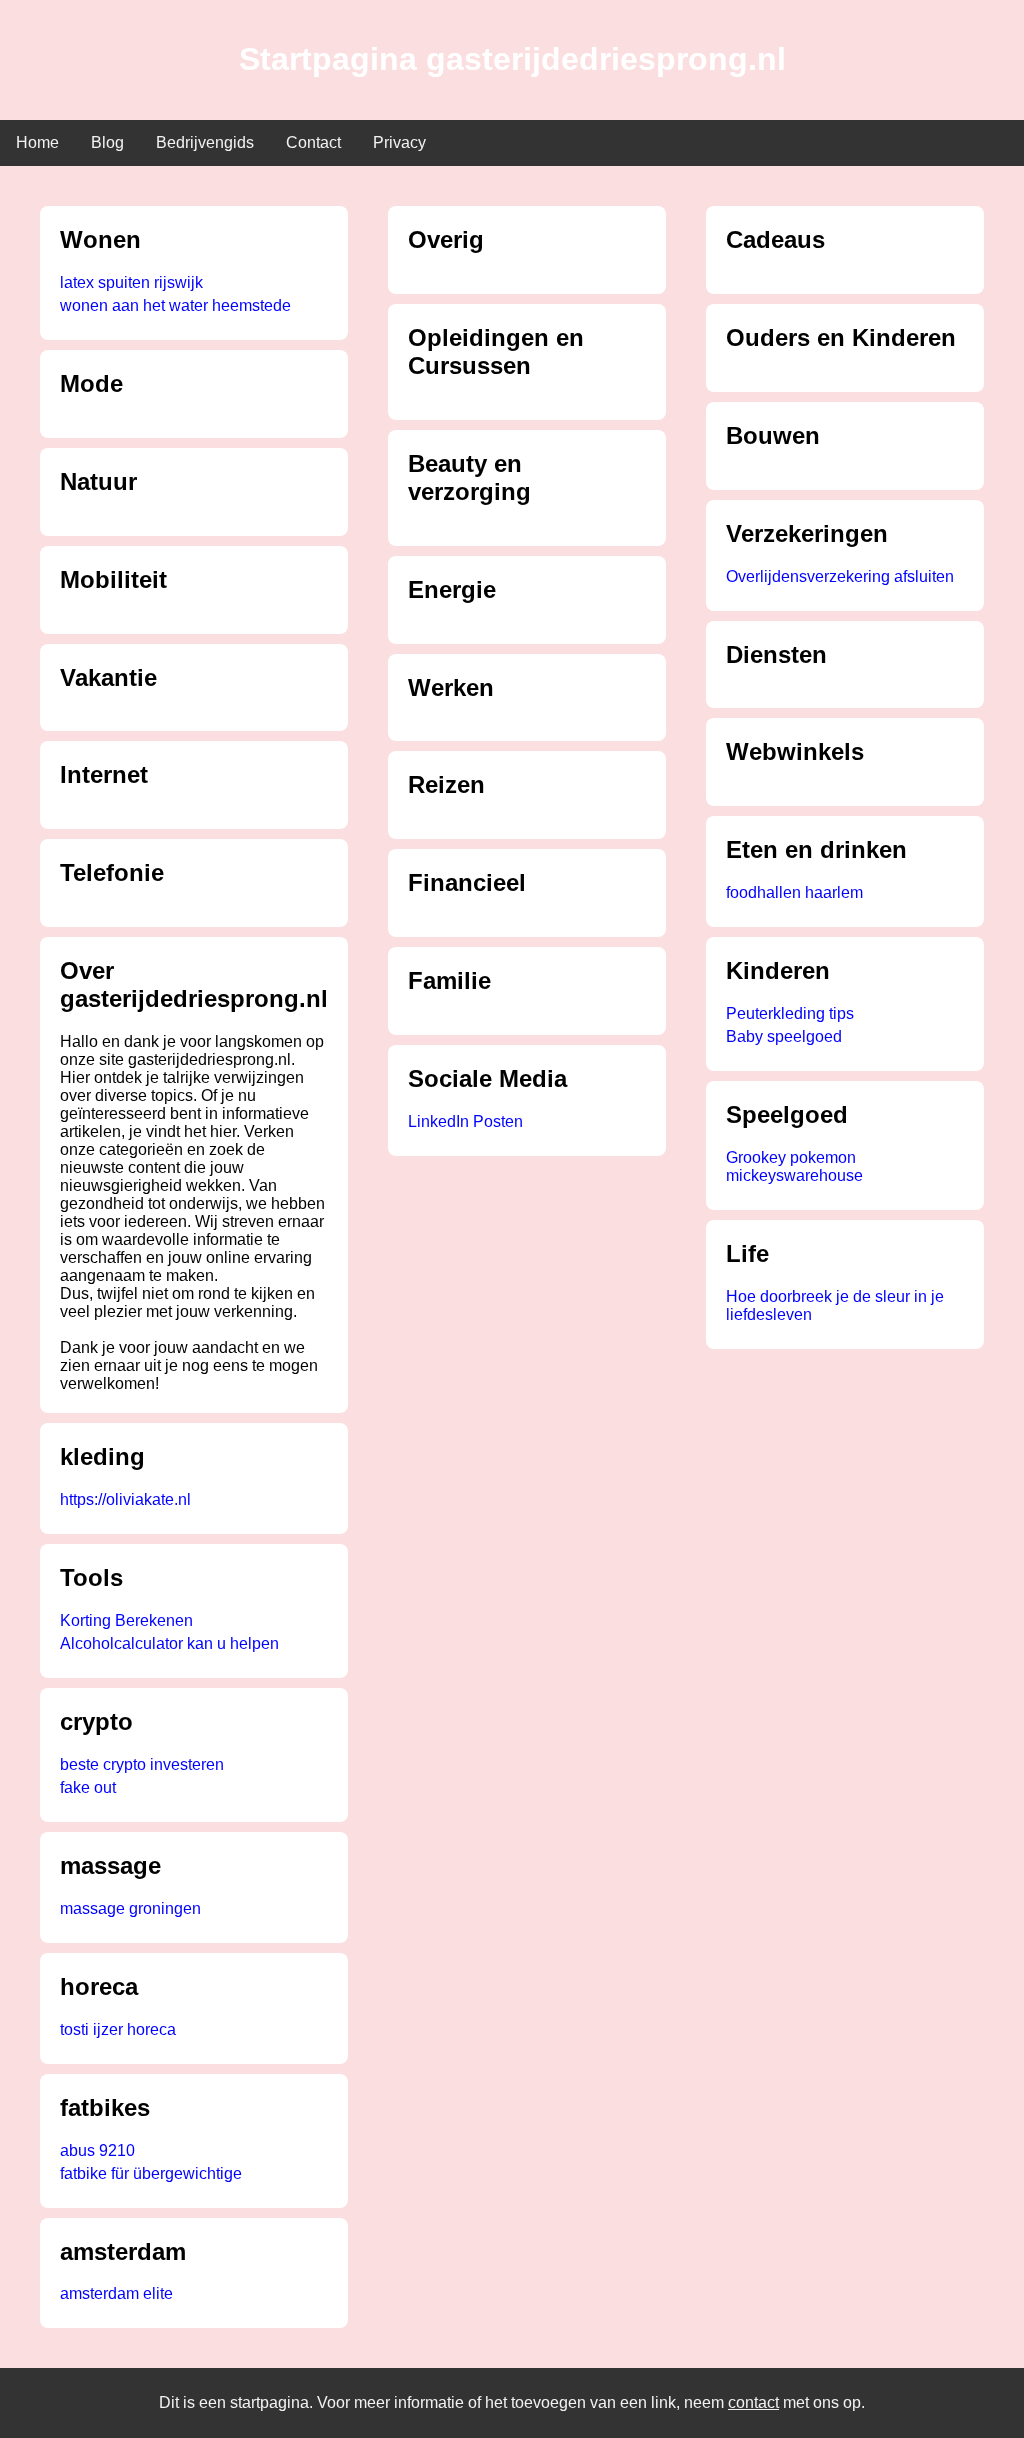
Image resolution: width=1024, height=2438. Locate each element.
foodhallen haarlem (794, 892)
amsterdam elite (116, 2293)
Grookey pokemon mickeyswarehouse (794, 1166)
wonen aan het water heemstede (175, 305)
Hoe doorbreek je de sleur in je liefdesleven (835, 1305)
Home (37, 142)
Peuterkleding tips (790, 1013)
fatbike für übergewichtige (151, 2173)
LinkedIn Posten (465, 1121)
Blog (107, 142)
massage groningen (130, 1908)
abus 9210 (97, 2150)
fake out (88, 1787)
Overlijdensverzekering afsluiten (840, 576)
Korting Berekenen (126, 1620)
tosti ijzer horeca (118, 2029)
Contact (313, 142)
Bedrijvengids (205, 142)
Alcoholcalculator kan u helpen (169, 1643)
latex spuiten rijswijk (131, 282)
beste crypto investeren (142, 1764)
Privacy (399, 142)
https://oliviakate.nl (125, 1499)
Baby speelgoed (784, 1036)
